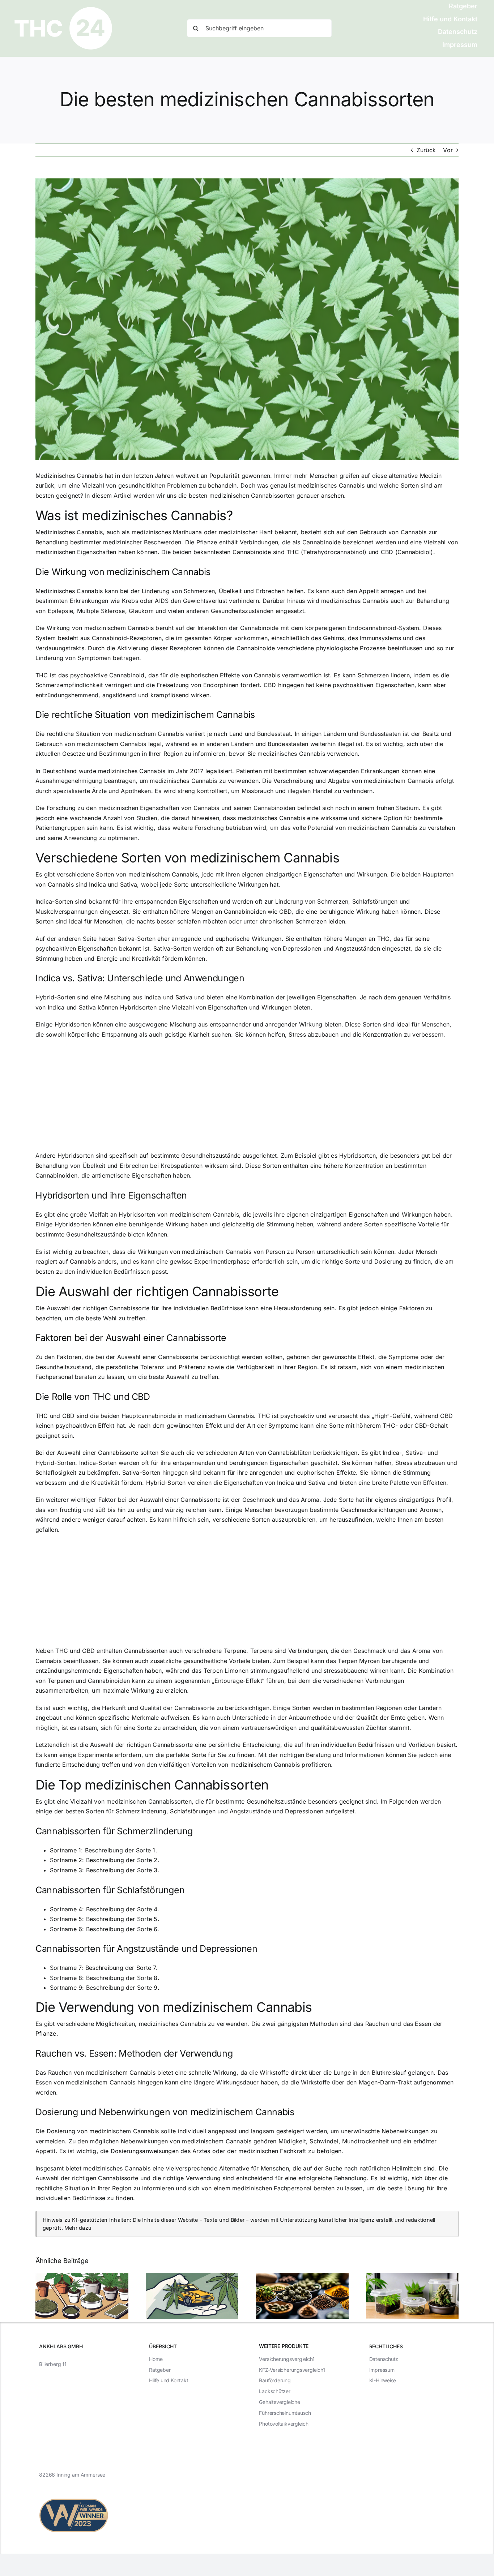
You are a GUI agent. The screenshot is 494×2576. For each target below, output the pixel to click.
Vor (448, 150)
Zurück (426, 150)
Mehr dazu (78, 2228)
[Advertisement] (247, 1097)
